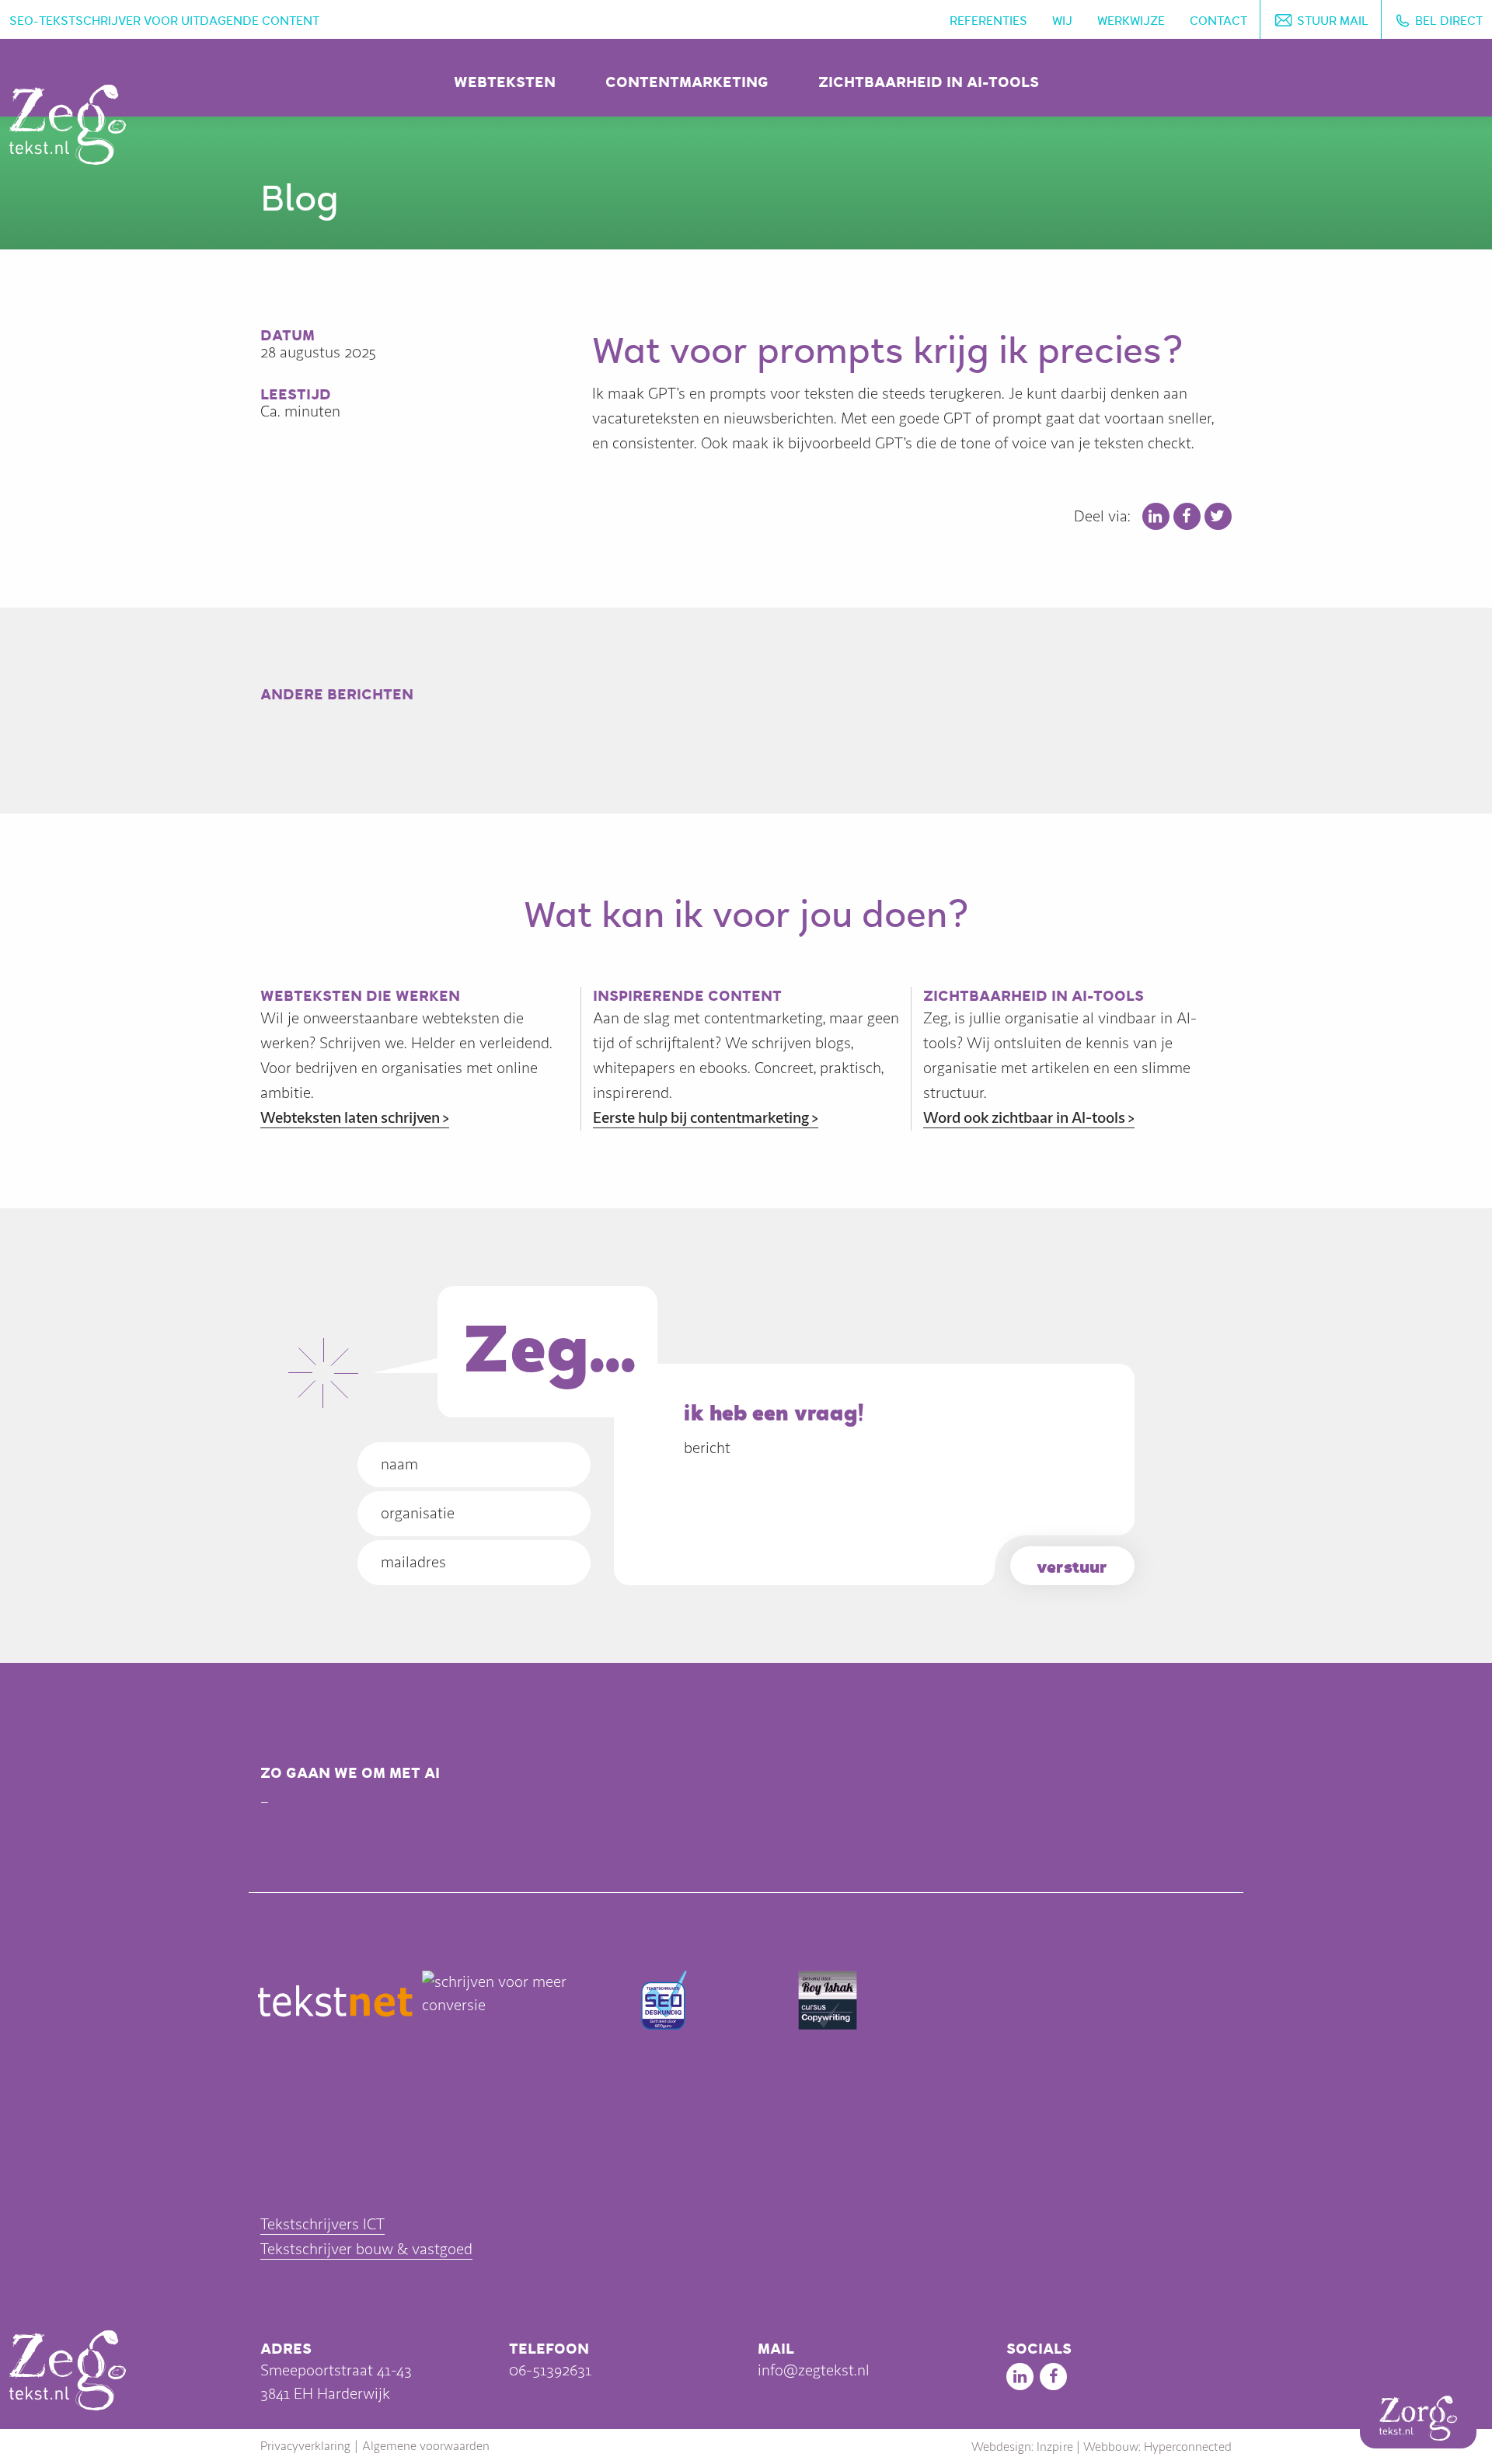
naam (399, 1464)
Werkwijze (1131, 21)
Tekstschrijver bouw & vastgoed (366, 2249)
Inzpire (1055, 2447)
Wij (1062, 21)
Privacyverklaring (305, 2446)
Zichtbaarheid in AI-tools (929, 82)
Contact (1218, 21)
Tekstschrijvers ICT (322, 2224)
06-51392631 (550, 2370)
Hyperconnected (1188, 2447)
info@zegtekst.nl (814, 2370)
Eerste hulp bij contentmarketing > (706, 1118)
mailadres (413, 1562)
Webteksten (505, 82)
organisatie (418, 1513)
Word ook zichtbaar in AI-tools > (1029, 1118)
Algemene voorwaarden (426, 2446)
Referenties (988, 21)
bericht (707, 1448)
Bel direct (1449, 21)
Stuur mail (1333, 21)
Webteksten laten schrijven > (355, 1118)
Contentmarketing (687, 82)
